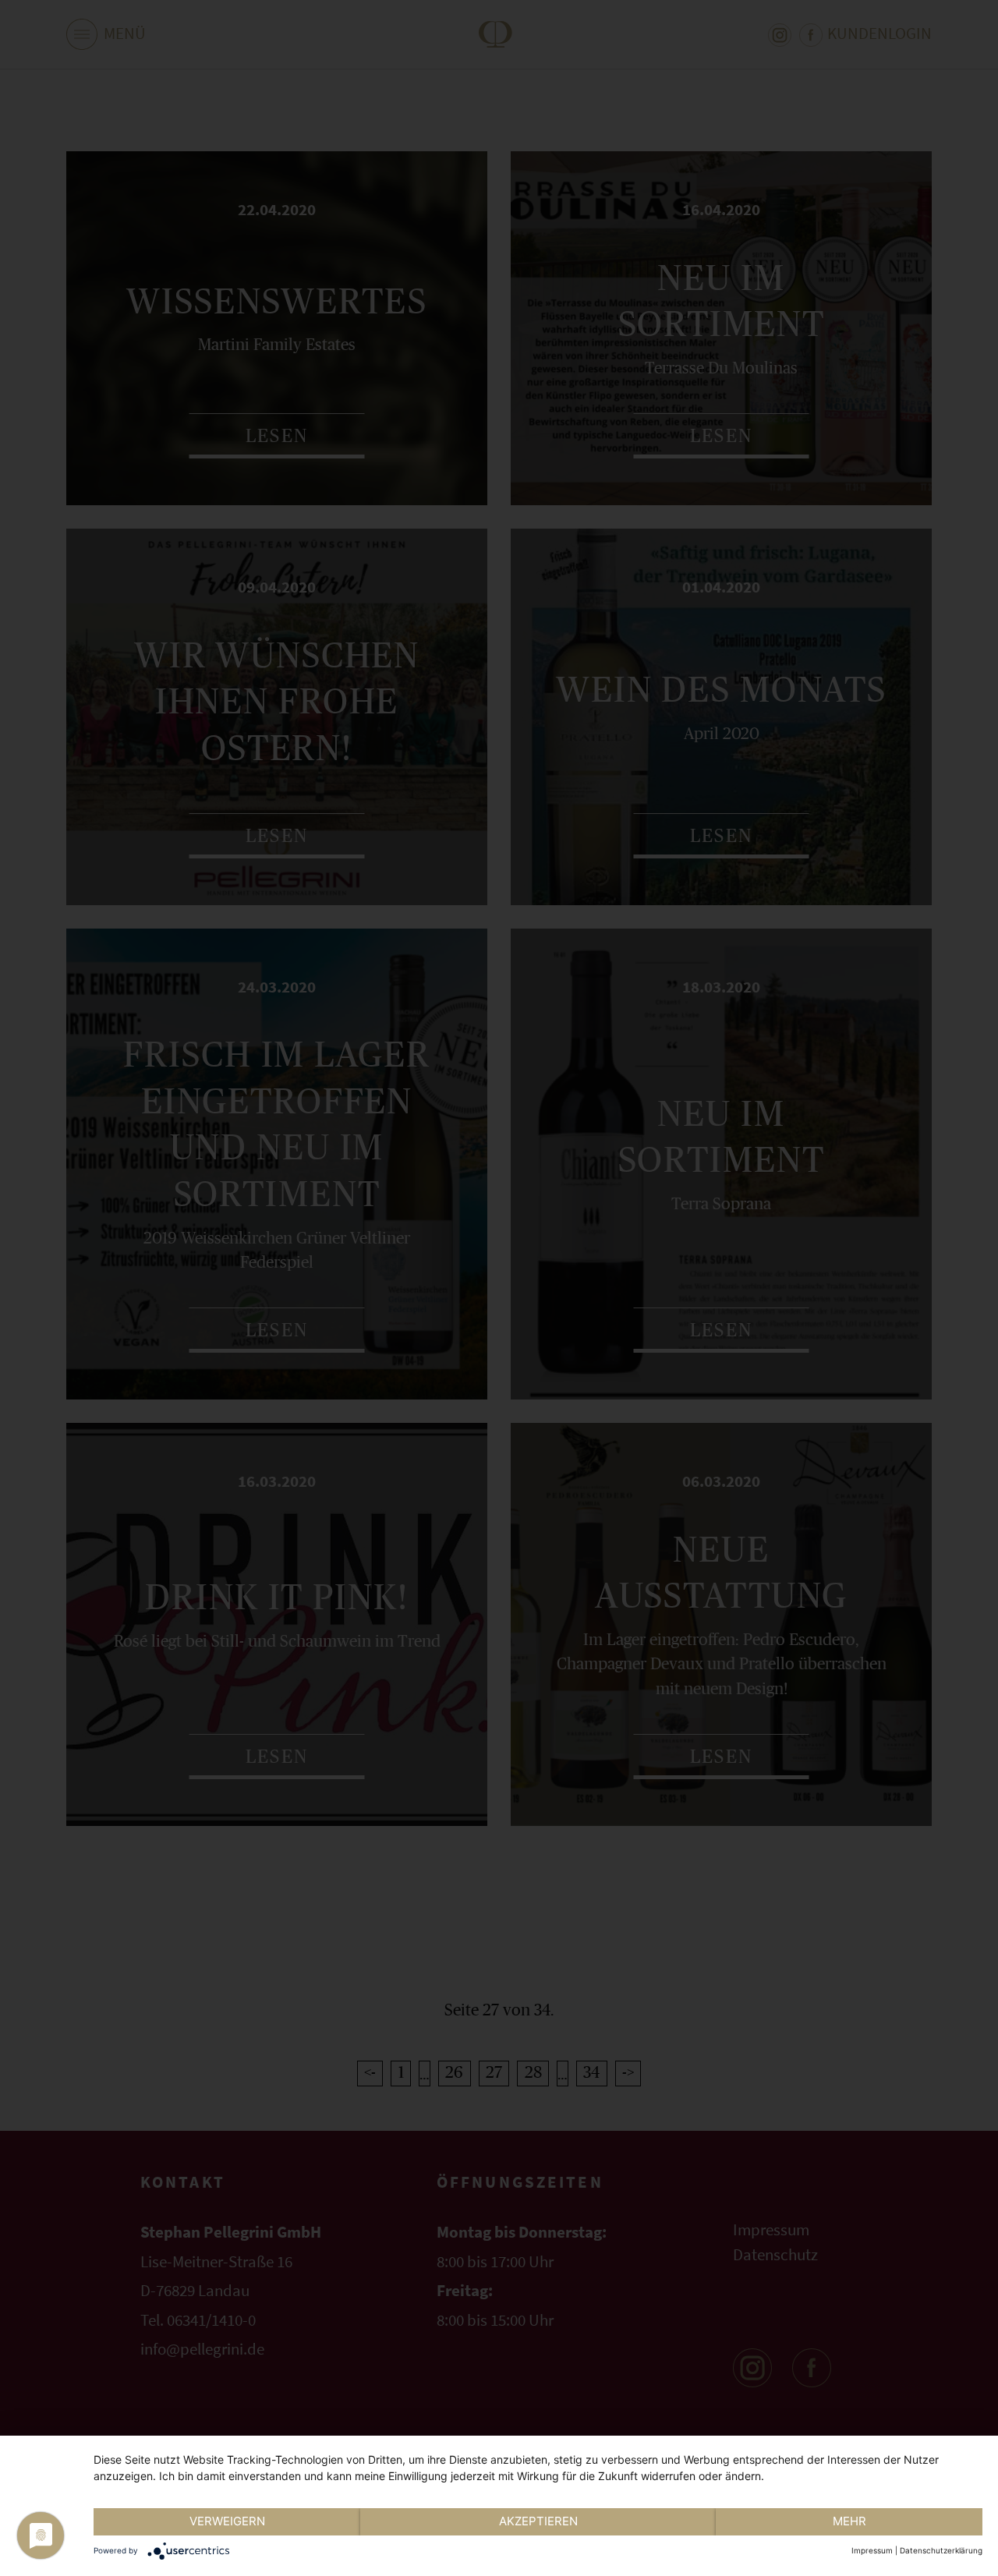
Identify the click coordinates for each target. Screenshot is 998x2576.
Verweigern (227, 2521)
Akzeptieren (538, 2521)
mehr (849, 2521)
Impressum (872, 2550)
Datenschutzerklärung (941, 2550)
